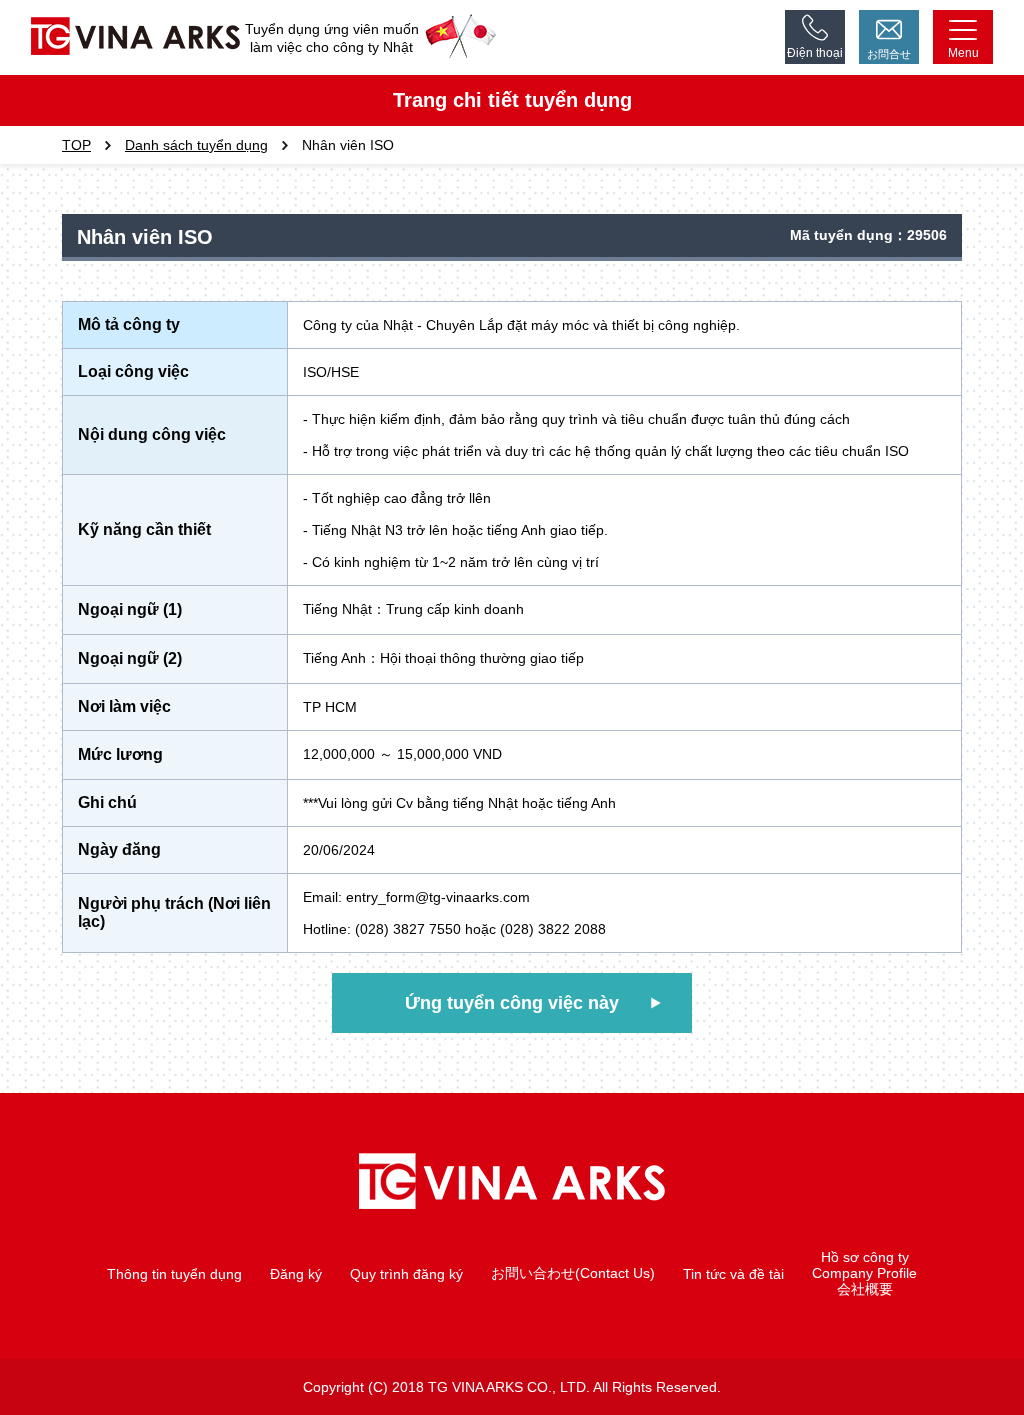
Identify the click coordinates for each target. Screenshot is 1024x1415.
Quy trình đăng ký (406, 1274)
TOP (76, 145)
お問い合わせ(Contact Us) (573, 1273)
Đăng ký (296, 1274)
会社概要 (865, 1289)
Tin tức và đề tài (733, 1274)
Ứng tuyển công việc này (512, 1003)
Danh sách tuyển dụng (196, 145)
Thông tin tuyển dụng (174, 1274)
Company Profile (864, 1273)
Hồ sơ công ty (865, 1257)
